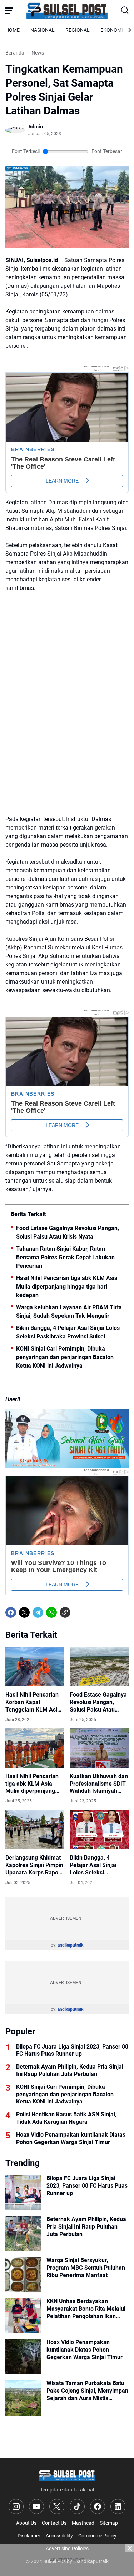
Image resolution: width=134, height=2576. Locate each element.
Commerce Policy (97, 2536)
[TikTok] (77, 2506)
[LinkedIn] (118, 2506)
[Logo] (67, 2475)
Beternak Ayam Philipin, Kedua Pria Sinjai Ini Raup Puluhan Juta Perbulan (70, 2070)
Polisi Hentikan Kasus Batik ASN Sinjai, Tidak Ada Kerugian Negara (66, 2118)
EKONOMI (112, 30)
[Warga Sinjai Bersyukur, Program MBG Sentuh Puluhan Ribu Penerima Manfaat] (23, 2275)
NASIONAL (43, 30)
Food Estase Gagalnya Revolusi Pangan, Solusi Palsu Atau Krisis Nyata (68, 1232)
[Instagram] (16, 2506)
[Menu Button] (9, 11)
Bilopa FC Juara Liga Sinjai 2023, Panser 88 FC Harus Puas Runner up (72, 2050)
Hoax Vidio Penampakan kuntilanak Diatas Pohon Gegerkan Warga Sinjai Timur (71, 2138)
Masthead (83, 2523)
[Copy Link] (65, 1612)
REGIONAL (78, 30)
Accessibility (59, 2536)
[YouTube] (36, 2506)
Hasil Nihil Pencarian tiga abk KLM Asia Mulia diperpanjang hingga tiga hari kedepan (67, 1287)
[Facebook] (11, 1612)
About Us (26, 2523)
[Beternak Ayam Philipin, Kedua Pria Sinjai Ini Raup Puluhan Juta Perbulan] (23, 2234)
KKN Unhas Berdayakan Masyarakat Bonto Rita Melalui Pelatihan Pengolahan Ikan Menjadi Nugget (86, 2309)
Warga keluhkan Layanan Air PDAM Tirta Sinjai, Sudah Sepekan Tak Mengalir (69, 1312)
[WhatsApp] (51, 1612)
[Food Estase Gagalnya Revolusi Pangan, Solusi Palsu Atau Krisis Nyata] (99, 1666)
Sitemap (109, 2523)
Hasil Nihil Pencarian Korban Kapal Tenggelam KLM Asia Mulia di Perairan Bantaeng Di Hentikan (33, 1702)
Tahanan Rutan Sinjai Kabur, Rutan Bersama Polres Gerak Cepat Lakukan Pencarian (65, 1257)
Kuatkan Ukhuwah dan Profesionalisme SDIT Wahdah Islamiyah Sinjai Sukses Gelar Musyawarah (99, 1784)
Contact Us (54, 2523)
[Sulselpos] (67, 11)
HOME (13, 30)
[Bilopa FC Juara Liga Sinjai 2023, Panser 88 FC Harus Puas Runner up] (23, 2193)
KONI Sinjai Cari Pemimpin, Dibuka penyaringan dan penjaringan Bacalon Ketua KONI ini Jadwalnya (65, 1357)
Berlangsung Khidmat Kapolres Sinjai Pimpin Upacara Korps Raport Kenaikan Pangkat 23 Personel (34, 1865)
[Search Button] (125, 11)
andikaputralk (70, 1945)
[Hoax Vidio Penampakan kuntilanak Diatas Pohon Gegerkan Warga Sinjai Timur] (23, 2357)
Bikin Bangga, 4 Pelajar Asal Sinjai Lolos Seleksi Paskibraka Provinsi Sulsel (68, 1332)
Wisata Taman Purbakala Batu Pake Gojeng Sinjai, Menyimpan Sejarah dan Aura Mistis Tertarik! (87, 2391)
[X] (24, 1612)
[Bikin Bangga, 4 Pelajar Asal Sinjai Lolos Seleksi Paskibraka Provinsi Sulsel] (99, 1829)
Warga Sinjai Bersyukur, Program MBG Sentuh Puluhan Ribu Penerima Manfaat (86, 2268)
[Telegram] (38, 1612)
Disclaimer (29, 2536)
